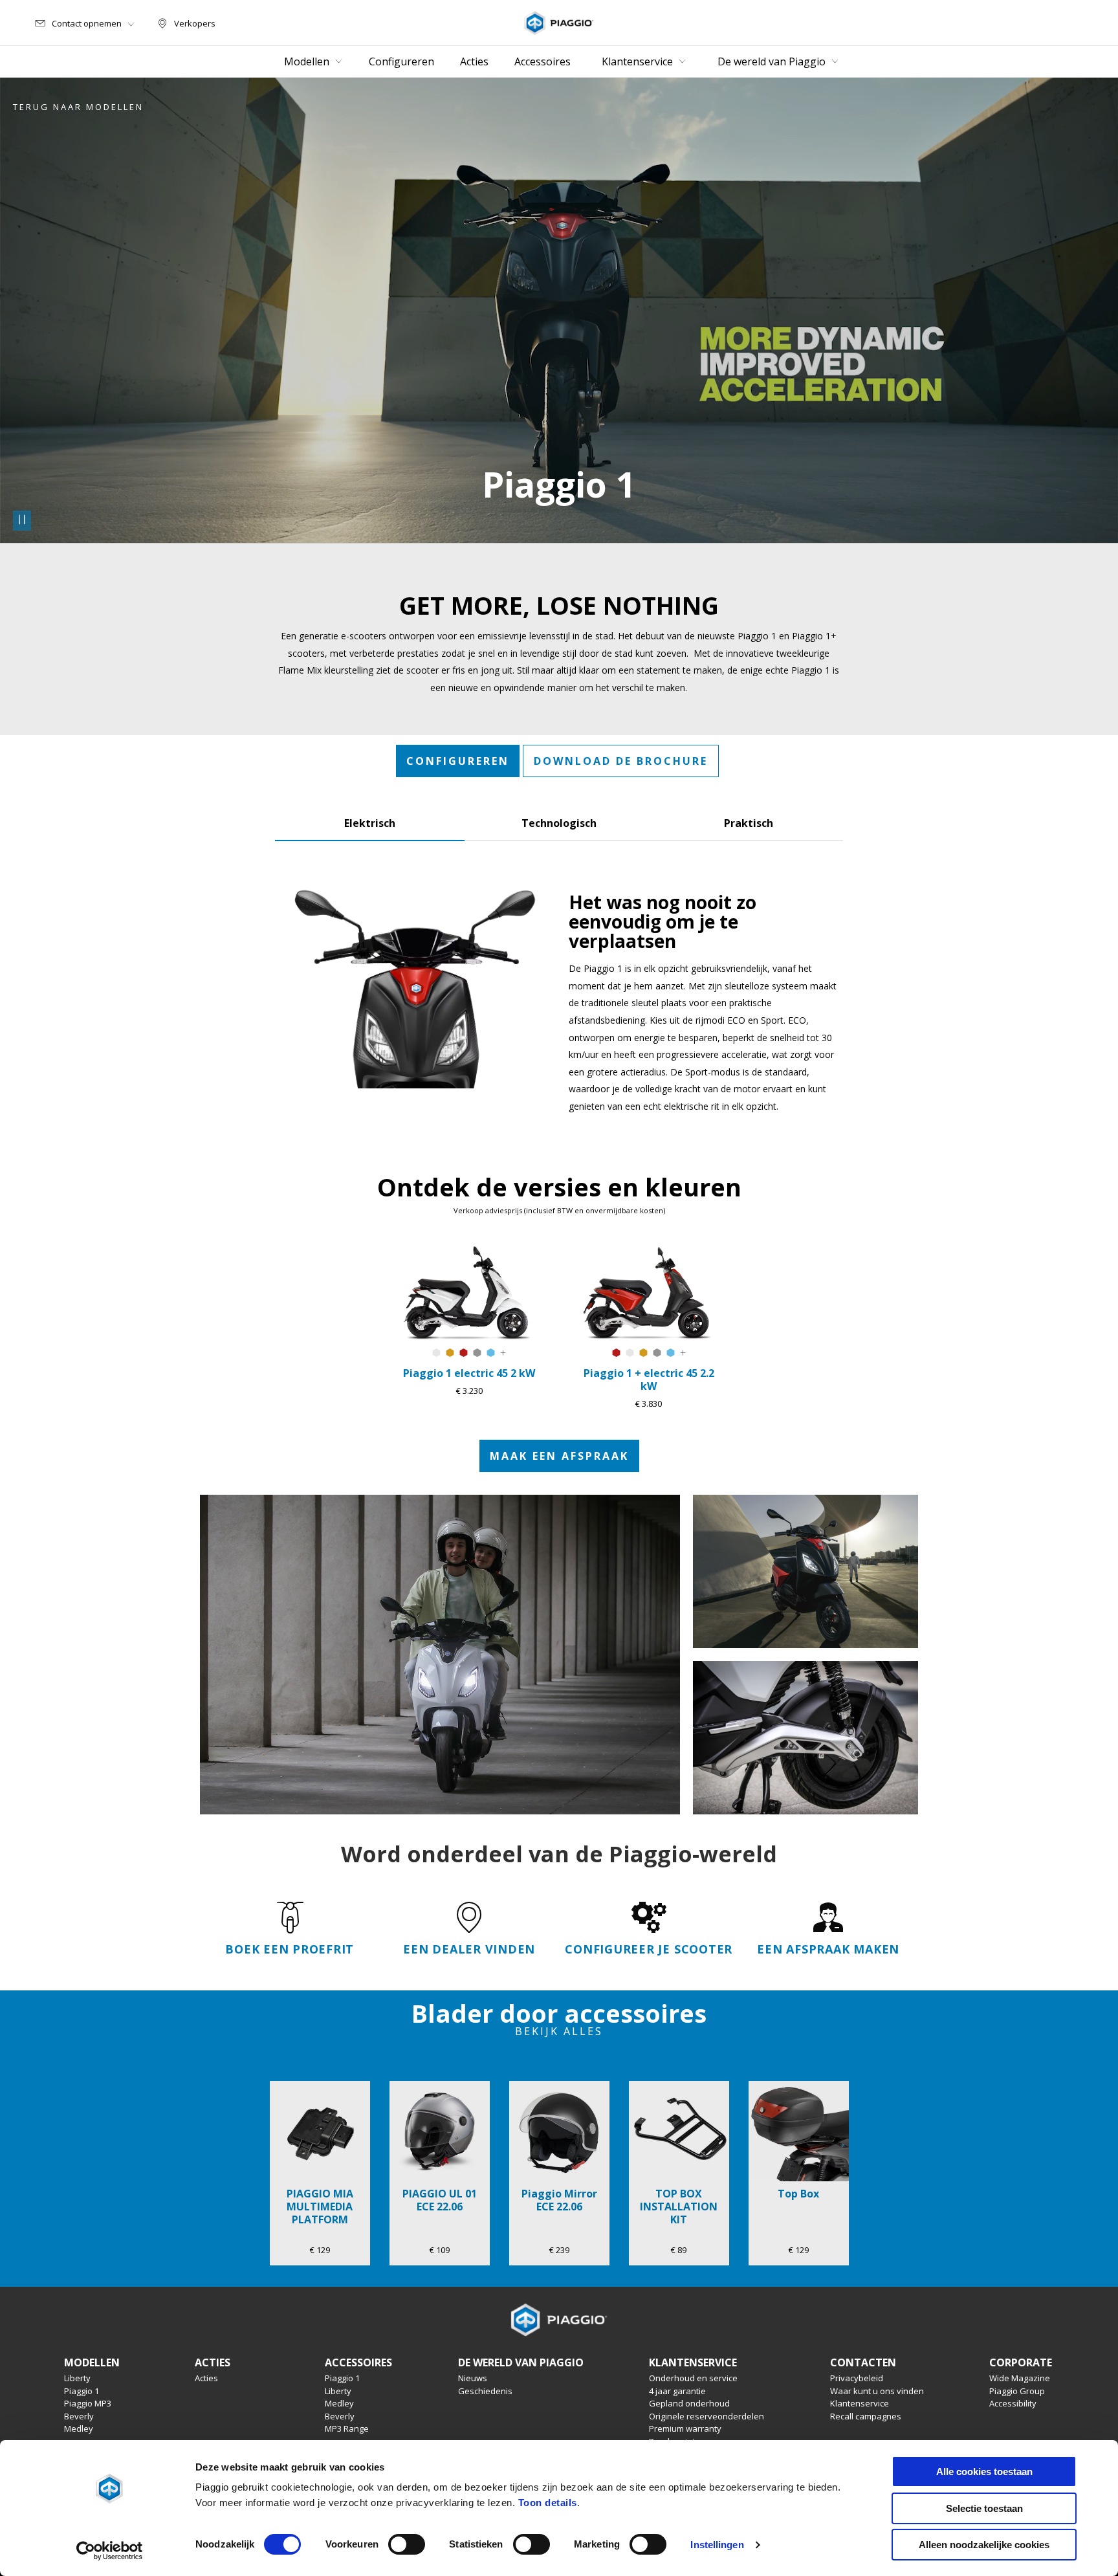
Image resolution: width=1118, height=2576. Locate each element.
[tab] (370, 820)
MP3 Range (347, 2428)
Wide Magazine (1020, 2378)
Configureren (458, 761)
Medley (79, 2428)
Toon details (548, 2503)
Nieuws (473, 2378)
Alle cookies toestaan (984, 2471)
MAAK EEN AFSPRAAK (559, 1456)
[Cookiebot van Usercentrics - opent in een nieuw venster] (110, 2551)
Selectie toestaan (984, 2508)
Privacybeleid (857, 2378)
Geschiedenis (485, 2391)
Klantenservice (860, 2403)
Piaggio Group (1017, 2391)
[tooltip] (436, 1353)
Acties (206, 2378)
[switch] (407, 2544)
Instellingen (717, 2545)
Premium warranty (685, 2428)
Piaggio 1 (82, 2391)
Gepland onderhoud (689, 2403)
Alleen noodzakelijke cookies (984, 2545)
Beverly (79, 2416)
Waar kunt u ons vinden (877, 2391)
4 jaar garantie (677, 2391)
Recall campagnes (866, 2416)
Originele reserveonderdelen (707, 2416)
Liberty (77, 2378)
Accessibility (1013, 2403)
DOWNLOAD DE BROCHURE (621, 761)
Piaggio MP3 (88, 2403)
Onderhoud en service (693, 2378)
